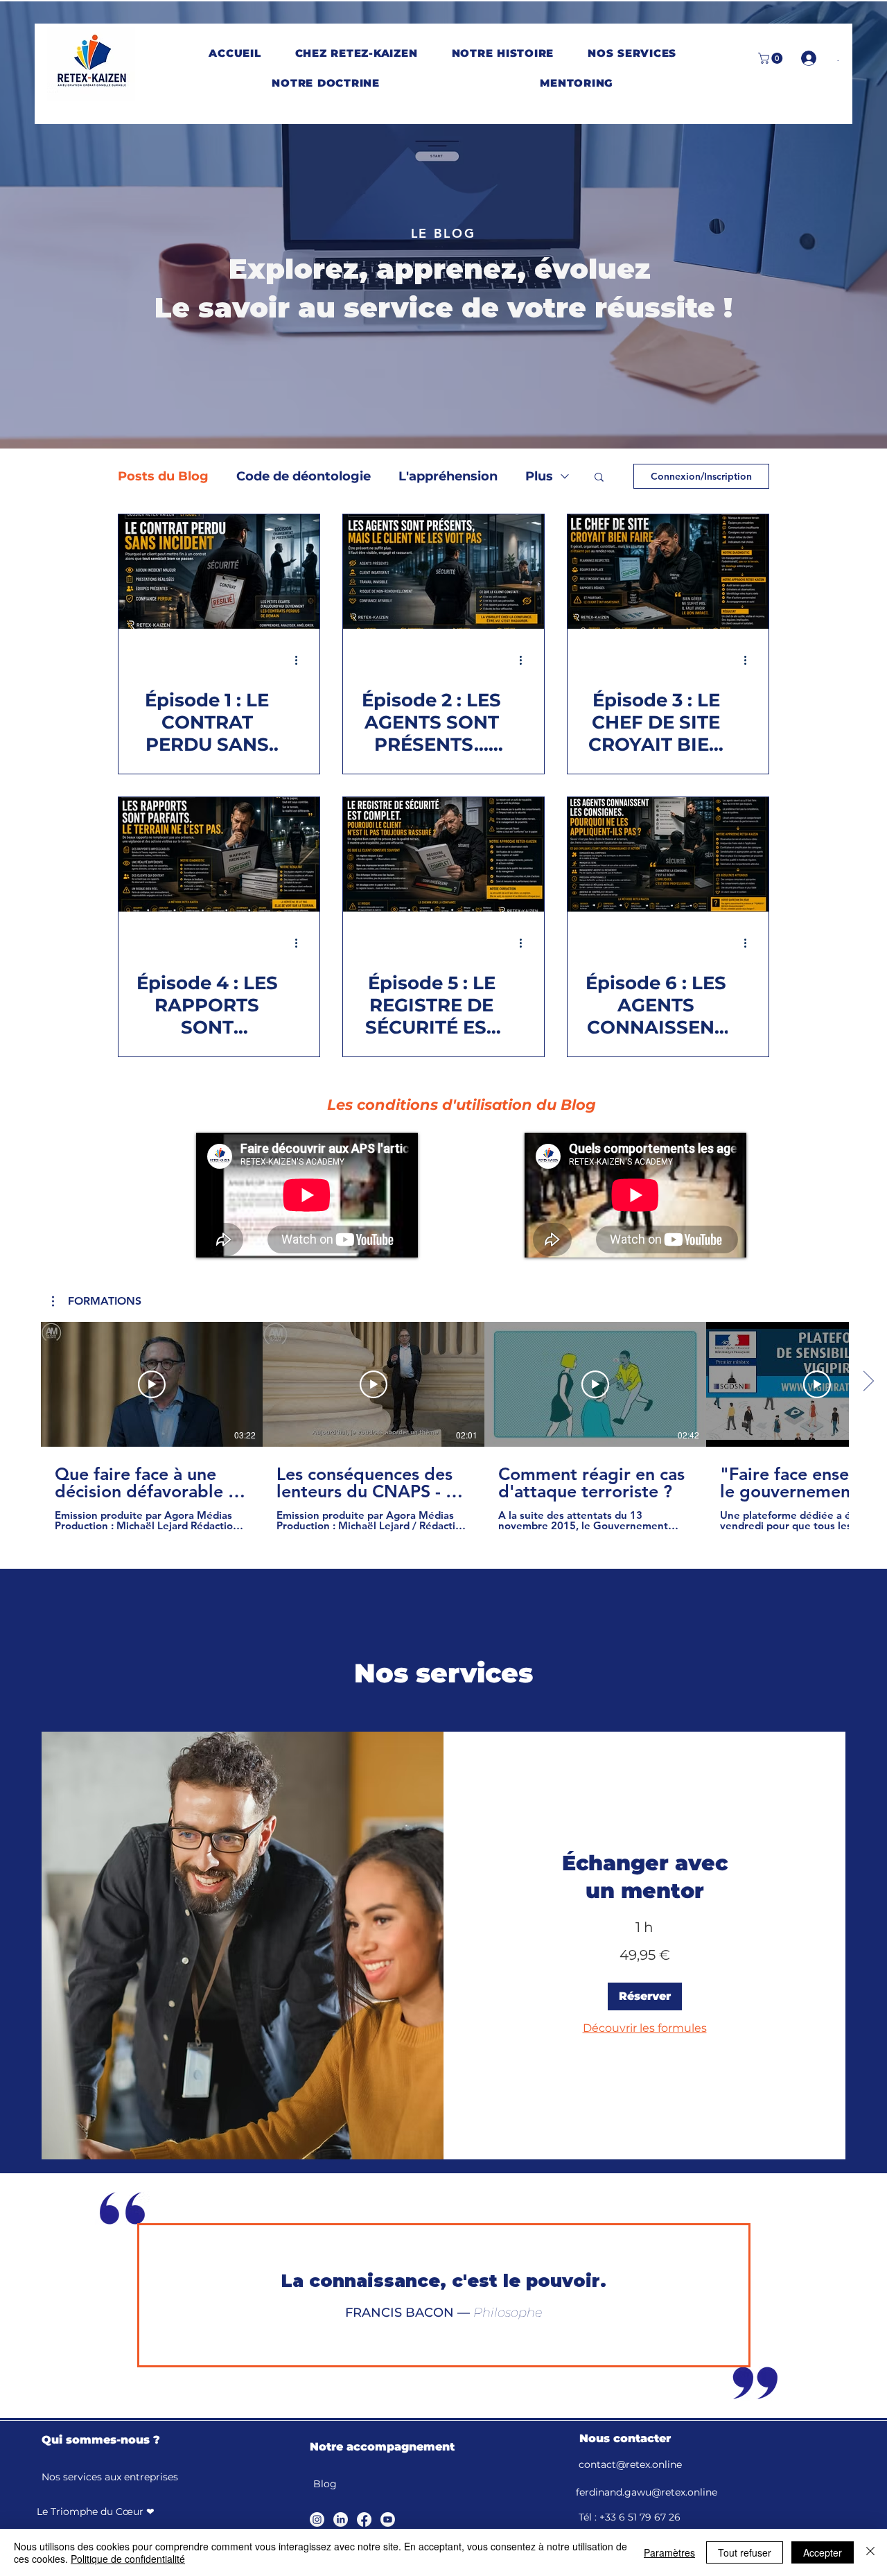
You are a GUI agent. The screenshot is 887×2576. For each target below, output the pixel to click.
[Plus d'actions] (301, 660)
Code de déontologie (304, 476)
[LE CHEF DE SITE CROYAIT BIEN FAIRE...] (668, 572)
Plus (539, 476)
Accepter (823, 2552)
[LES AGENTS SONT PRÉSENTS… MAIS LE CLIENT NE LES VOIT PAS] (443, 572)
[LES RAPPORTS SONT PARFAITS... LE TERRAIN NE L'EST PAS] (219, 854)
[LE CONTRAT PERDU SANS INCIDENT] (219, 572)
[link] (644, 1877)
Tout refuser (745, 2552)
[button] (356, 53)
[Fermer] (870, 2552)
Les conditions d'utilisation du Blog (462, 1105)
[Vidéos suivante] (868, 1382)
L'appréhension (448, 476)
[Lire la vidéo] (152, 1384)
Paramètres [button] (669, 2552)
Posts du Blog (163, 476)
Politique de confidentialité (128, 2559)
